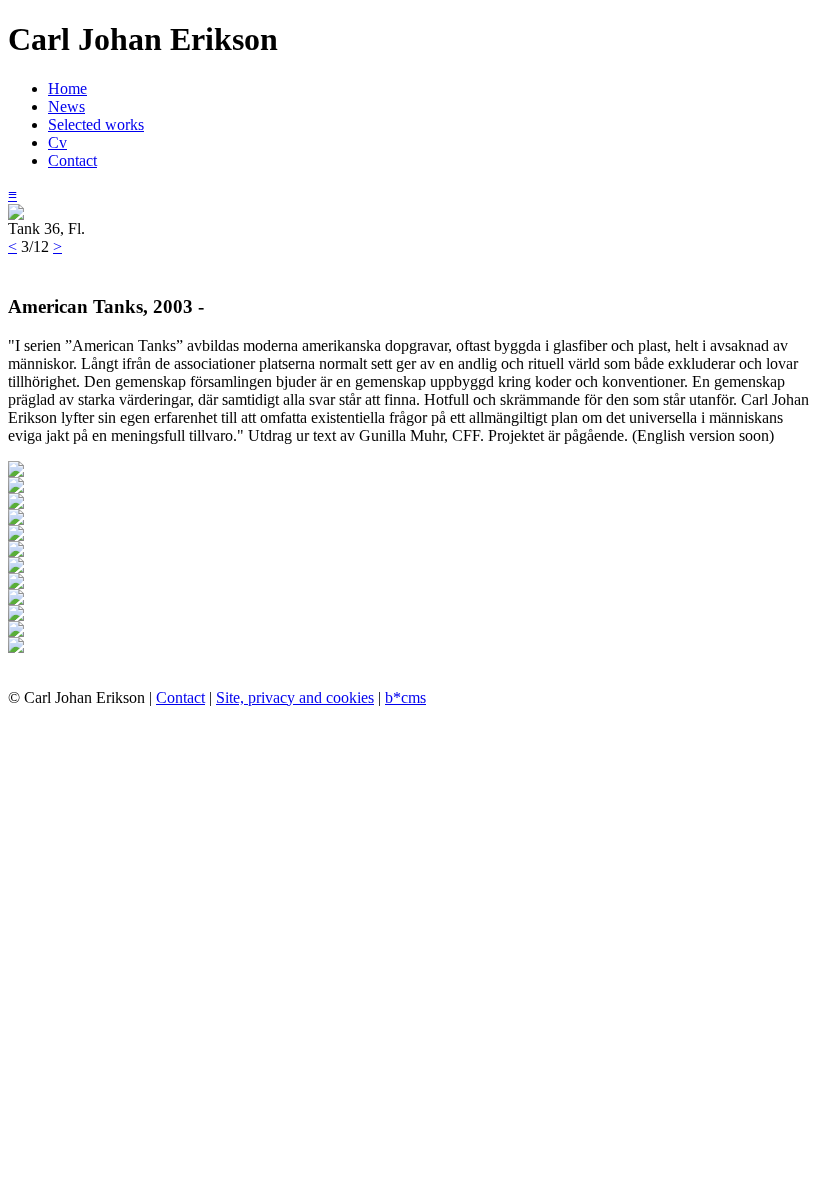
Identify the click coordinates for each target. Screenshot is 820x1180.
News (66, 106)
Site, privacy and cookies (295, 697)
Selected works (96, 124)
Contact (72, 160)
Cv (57, 142)
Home (67, 88)
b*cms (405, 697)
